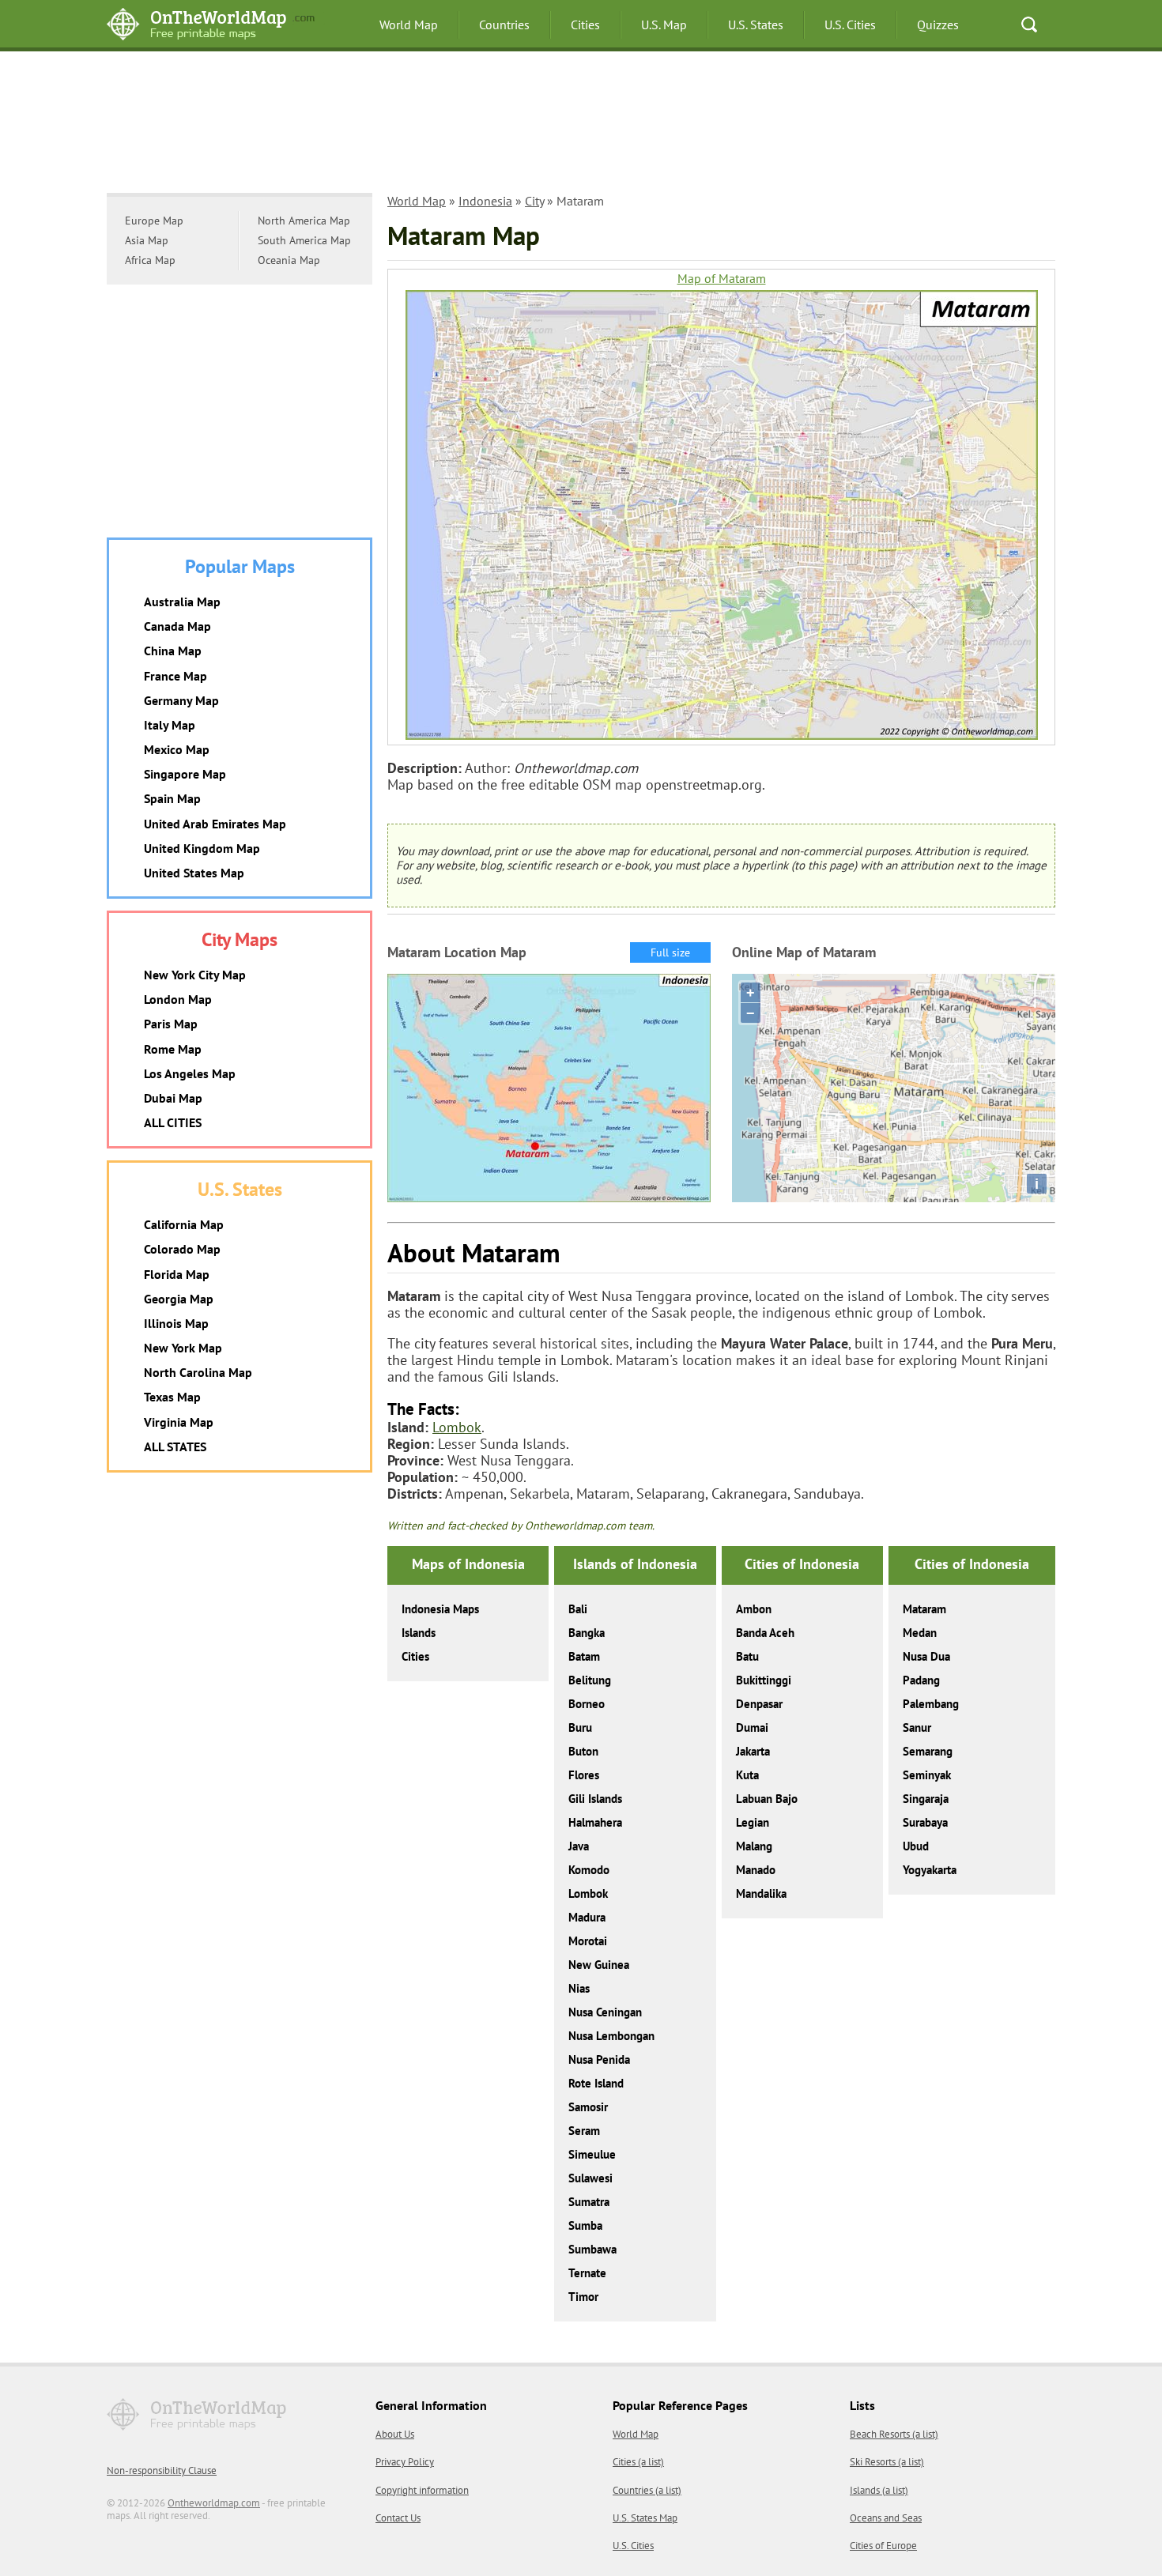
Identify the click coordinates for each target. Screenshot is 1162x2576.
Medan (920, 1633)
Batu (747, 1656)
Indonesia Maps (440, 1609)
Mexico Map (177, 749)
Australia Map (182, 602)
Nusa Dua (926, 1656)
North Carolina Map (198, 1372)
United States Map (194, 873)
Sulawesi (590, 2178)
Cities (585, 25)
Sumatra (589, 2202)
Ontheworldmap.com (214, 2503)
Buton (583, 1751)
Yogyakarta (930, 1870)
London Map (178, 999)
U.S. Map (664, 25)
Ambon (754, 1609)
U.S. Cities (850, 25)
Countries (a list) (647, 2490)
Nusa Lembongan (611, 2036)
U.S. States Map (645, 2518)
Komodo (589, 1870)
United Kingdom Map (202, 848)
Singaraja (926, 1799)
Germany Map (181, 700)
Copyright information (422, 2490)
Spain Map (172, 798)
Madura (587, 1917)
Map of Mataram (722, 279)
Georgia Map (179, 1299)
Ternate (587, 2273)
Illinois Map (176, 1323)
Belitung (590, 1680)
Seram (584, 2131)
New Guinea (599, 1965)
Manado (756, 1870)
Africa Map (150, 260)
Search (1029, 25)
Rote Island (596, 2083)
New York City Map (195, 975)
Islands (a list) (879, 2490)
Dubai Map (173, 1098)
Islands (419, 1633)
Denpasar (759, 1704)
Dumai (752, 1727)
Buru (580, 1727)
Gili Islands (595, 1799)
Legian (753, 1822)
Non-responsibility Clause (162, 2470)
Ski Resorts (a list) (887, 2462)
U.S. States (756, 25)
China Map (173, 651)
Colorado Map (182, 1249)
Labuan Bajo (767, 1799)
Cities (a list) (638, 2462)
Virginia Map (179, 1422)
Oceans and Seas (886, 2518)
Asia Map (147, 240)
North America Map (304, 221)
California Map (184, 1224)
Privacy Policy (405, 2462)
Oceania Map (289, 260)
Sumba (585, 2225)
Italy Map (170, 725)
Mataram (924, 1609)
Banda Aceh (765, 1633)
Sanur (917, 1727)
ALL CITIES (173, 1122)
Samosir (588, 2107)
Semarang (928, 1751)
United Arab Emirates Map (215, 824)
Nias (579, 1988)
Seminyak (927, 1775)
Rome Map (173, 1049)
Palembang (931, 1704)
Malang (754, 1846)
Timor (583, 2297)
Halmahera (595, 1822)
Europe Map (154, 221)
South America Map (304, 240)
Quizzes (938, 25)
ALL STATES (175, 1446)
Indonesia (485, 201)
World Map (409, 25)
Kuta (747, 1775)
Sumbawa (592, 2249)
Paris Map (171, 1024)
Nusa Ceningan (605, 2012)
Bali (578, 1609)
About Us (395, 2434)
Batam (584, 1656)
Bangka (587, 1633)
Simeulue (592, 2154)
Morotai (588, 1941)
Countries (504, 25)
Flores (584, 1775)
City (534, 201)
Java (579, 1846)
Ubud (916, 1846)
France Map (175, 676)
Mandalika (761, 1893)
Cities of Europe (883, 2546)
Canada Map (177, 626)
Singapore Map (185, 774)
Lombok (457, 1427)
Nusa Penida (599, 2059)
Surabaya (925, 1822)
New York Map (183, 1348)
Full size (670, 952)
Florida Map (177, 1274)
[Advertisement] (581, 130)
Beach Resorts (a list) (894, 2434)
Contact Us (398, 2518)
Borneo (587, 1704)
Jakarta (753, 1751)
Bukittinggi (764, 1680)
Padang (921, 1680)
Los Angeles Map (190, 1073)
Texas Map (172, 1397)
